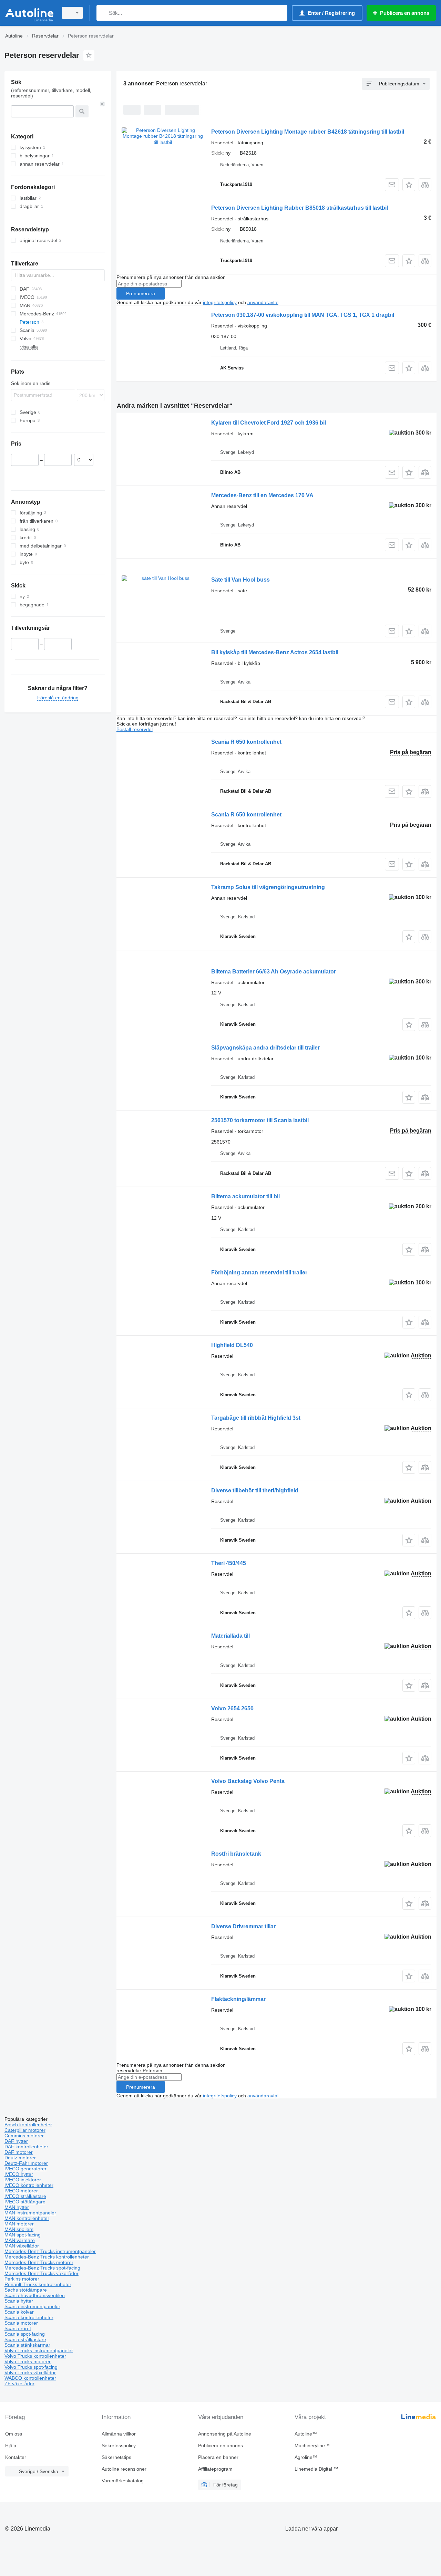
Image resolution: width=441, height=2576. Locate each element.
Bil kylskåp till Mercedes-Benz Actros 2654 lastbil (275, 652)
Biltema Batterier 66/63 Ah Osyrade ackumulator (274, 972)
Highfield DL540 (232, 1345)
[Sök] (103, 13)
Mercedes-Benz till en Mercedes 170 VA (262, 495)
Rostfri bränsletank (236, 1854)
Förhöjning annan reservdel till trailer (259, 1273)
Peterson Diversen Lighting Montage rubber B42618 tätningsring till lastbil (308, 132)
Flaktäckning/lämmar (238, 1999)
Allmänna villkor (119, 2434)
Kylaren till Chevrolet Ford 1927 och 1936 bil (269, 423)
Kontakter (16, 2457)
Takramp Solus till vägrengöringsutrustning (268, 887)
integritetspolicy (220, 302)
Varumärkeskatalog (123, 2481)
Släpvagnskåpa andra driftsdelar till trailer (265, 1048)
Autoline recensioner (124, 2469)
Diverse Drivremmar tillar (243, 1926)
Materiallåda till (230, 1636)
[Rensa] (102, 104)
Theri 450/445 (229, 1563)
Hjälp (11, 2445)
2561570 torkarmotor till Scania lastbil (260, 1120)
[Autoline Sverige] (29, 13)
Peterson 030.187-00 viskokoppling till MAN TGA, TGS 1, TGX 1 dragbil (303, 315)
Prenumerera (141, 293)
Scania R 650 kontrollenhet (246, 742)
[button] (409, 185)
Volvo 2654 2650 (232, 1708)
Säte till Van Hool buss (240, 580)
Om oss (14, 2434)
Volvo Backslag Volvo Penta (248, 1781)
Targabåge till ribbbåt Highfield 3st (256, 1418)
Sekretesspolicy (119, 2445)
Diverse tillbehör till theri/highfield (255, 1490)
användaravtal (263, 302)
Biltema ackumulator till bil (245, 1196)
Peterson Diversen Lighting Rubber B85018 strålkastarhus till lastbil (300, 208)
